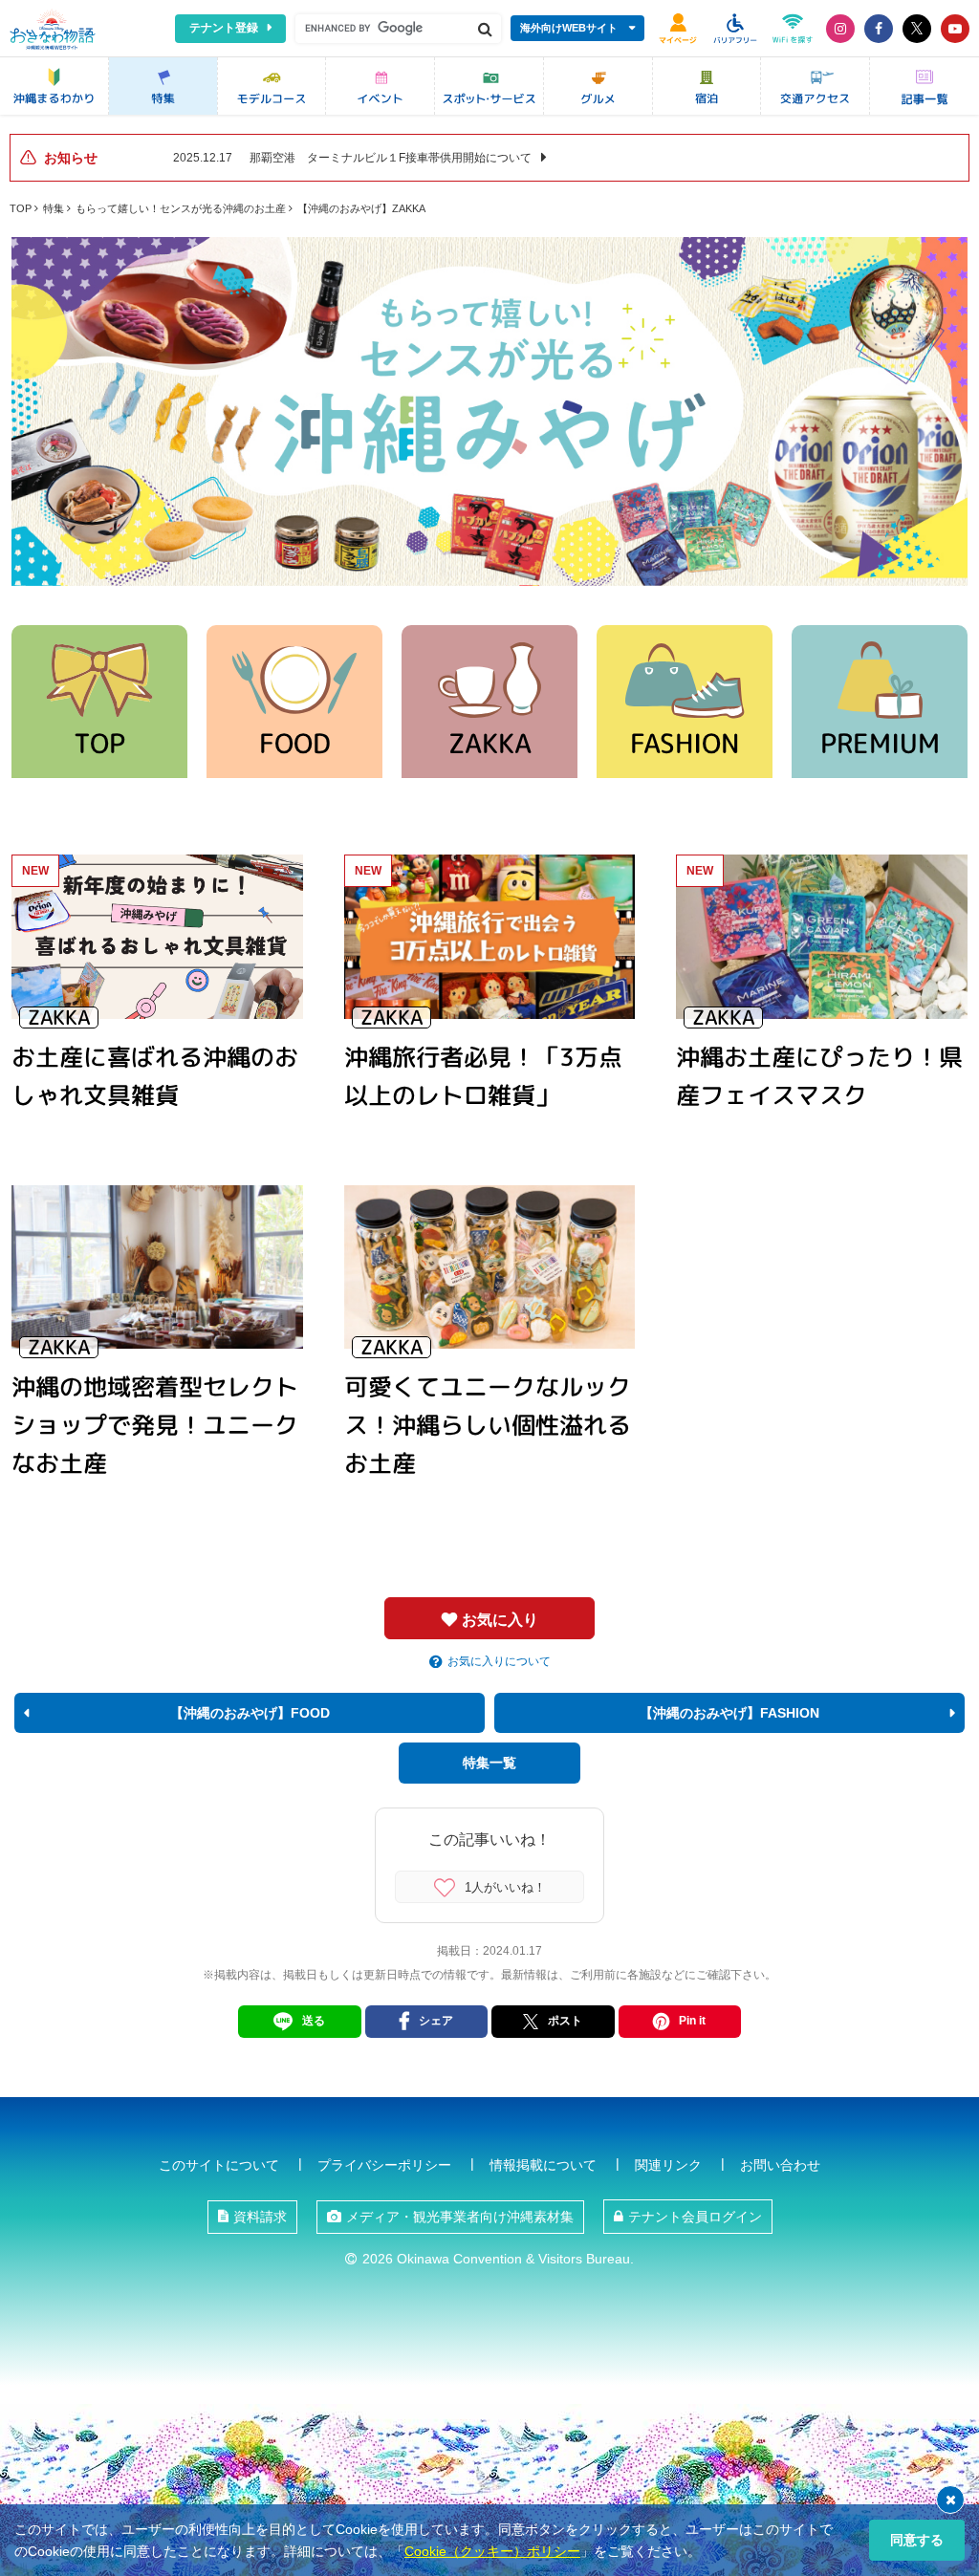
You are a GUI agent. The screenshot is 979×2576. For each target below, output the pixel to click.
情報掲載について (543, 2165)
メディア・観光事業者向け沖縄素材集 (460, 2217)
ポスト (565, 2021)
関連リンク (668, 2165)
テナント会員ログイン (695, 2217)
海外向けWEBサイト (569, 28)
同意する (917, 2540)
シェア (436, 2021)
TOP (21, 208)
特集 (54, 208)
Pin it (692, 2021)
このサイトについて (219, 2165)
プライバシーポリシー (384, 2165)
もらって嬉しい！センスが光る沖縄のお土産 (181, 208)
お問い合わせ (780, 2165)
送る (314, 2021)
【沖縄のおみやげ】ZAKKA (361, 208)
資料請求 (260, 2217)
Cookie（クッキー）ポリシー (492, 2551)
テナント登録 (224, 28)
